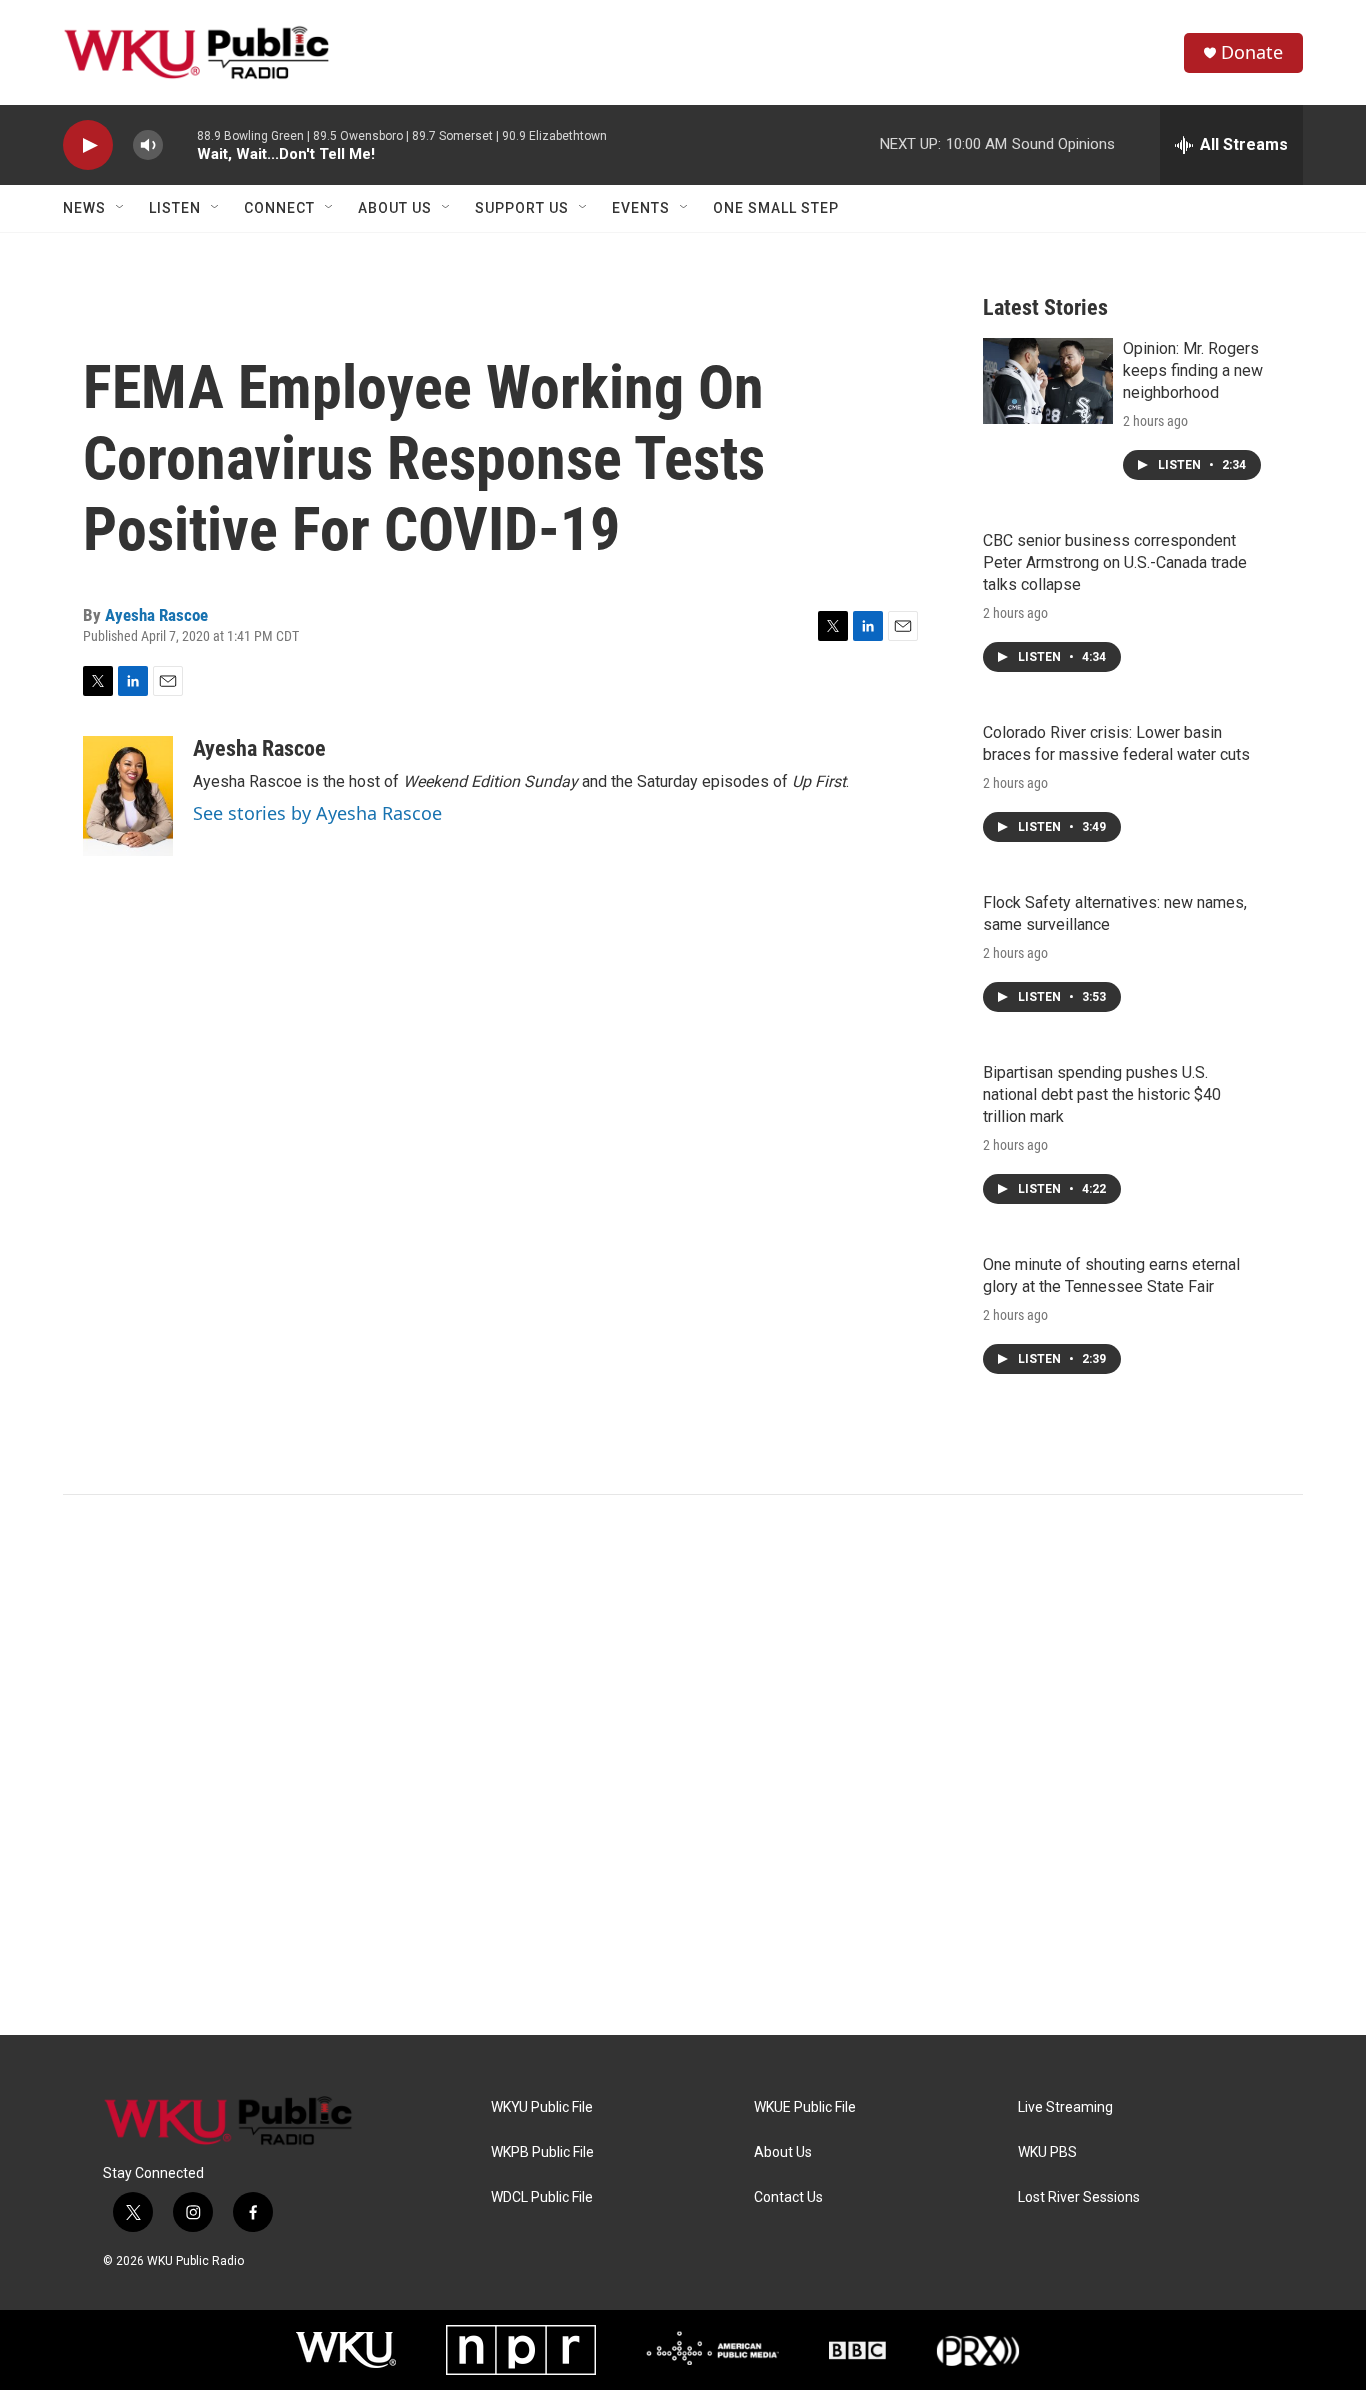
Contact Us (788, 2197)
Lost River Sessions (1079, 2197)
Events (641, 208)
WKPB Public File (542, 2152)
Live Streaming (1065, 2107)
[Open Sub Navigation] (121, 208)
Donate (1252, 52)
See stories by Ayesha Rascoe (317, 813)
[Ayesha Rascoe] (128, 796)
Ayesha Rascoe (156, 615)
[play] (88, 145)
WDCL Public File (542, 2197)
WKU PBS (1047, 2152)
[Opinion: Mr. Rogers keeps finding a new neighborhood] (1048, 381)
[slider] (180, 144)
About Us (395, 208)
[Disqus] (683, 1765)
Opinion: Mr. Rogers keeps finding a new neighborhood (1193, 370)
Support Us (522, 208)
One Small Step (776, 208)
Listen (175, 208)
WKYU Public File (542, 2107)
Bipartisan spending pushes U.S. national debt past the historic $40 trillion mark (1102, 1094)
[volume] (148, 145)
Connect (279, 208)
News (84, 208)
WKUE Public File (805, 2107)
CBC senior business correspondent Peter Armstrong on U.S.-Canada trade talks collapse (1115, 562)
